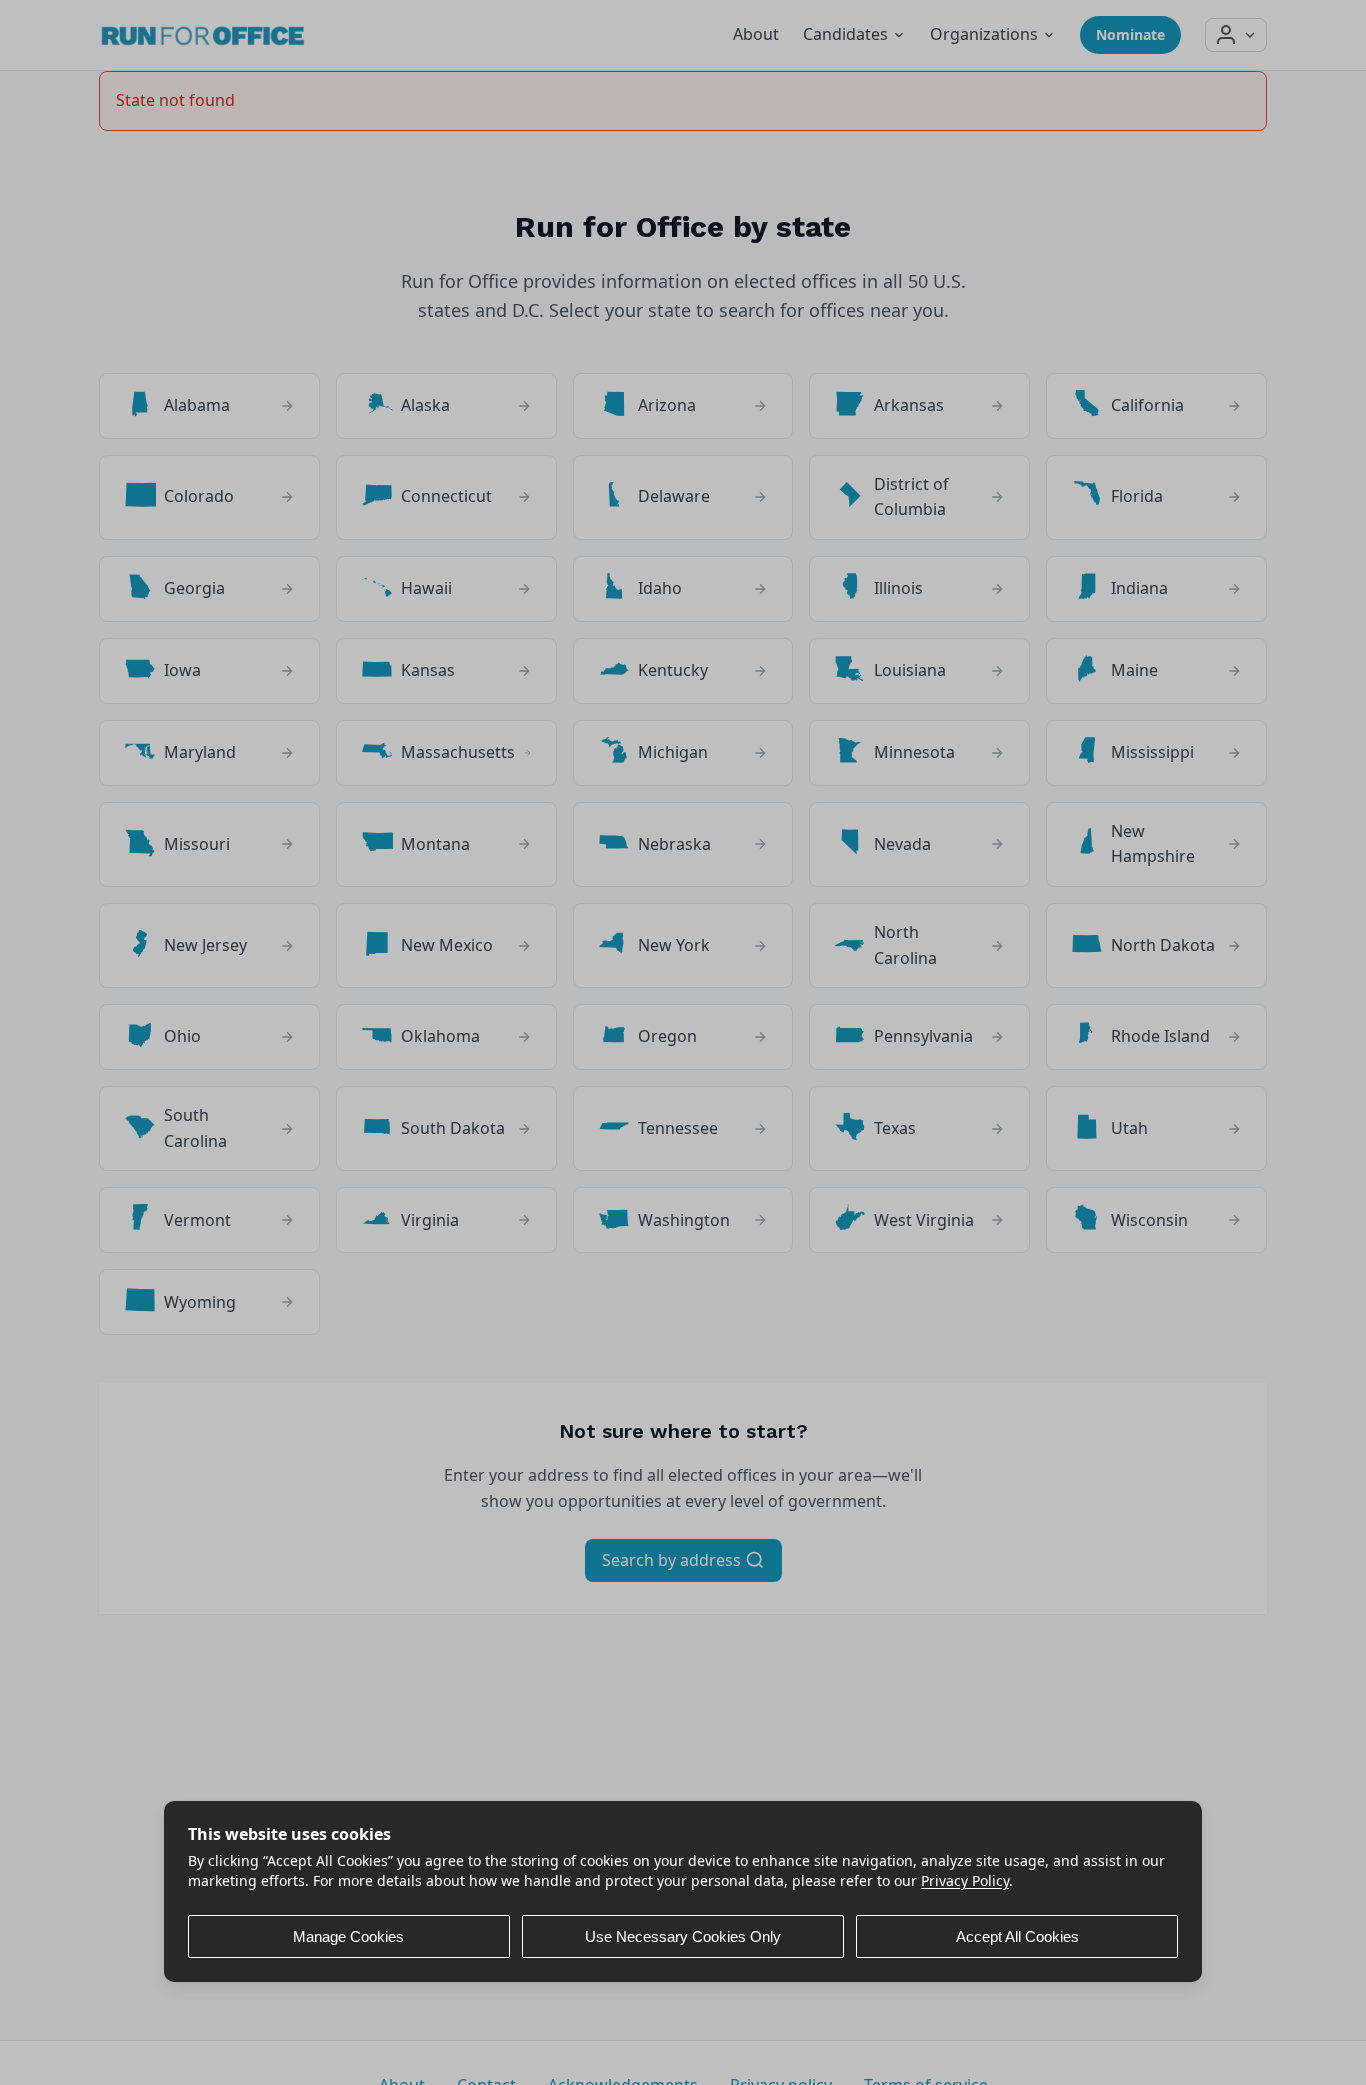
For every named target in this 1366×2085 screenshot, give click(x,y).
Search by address (673, 1560)
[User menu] (1236, 35)
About (756, 34)
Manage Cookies (348, 1935)
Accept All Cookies (1017, 1935)
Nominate (1130, 34)
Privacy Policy (965, 1879)
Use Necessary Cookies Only (683, 1935)
